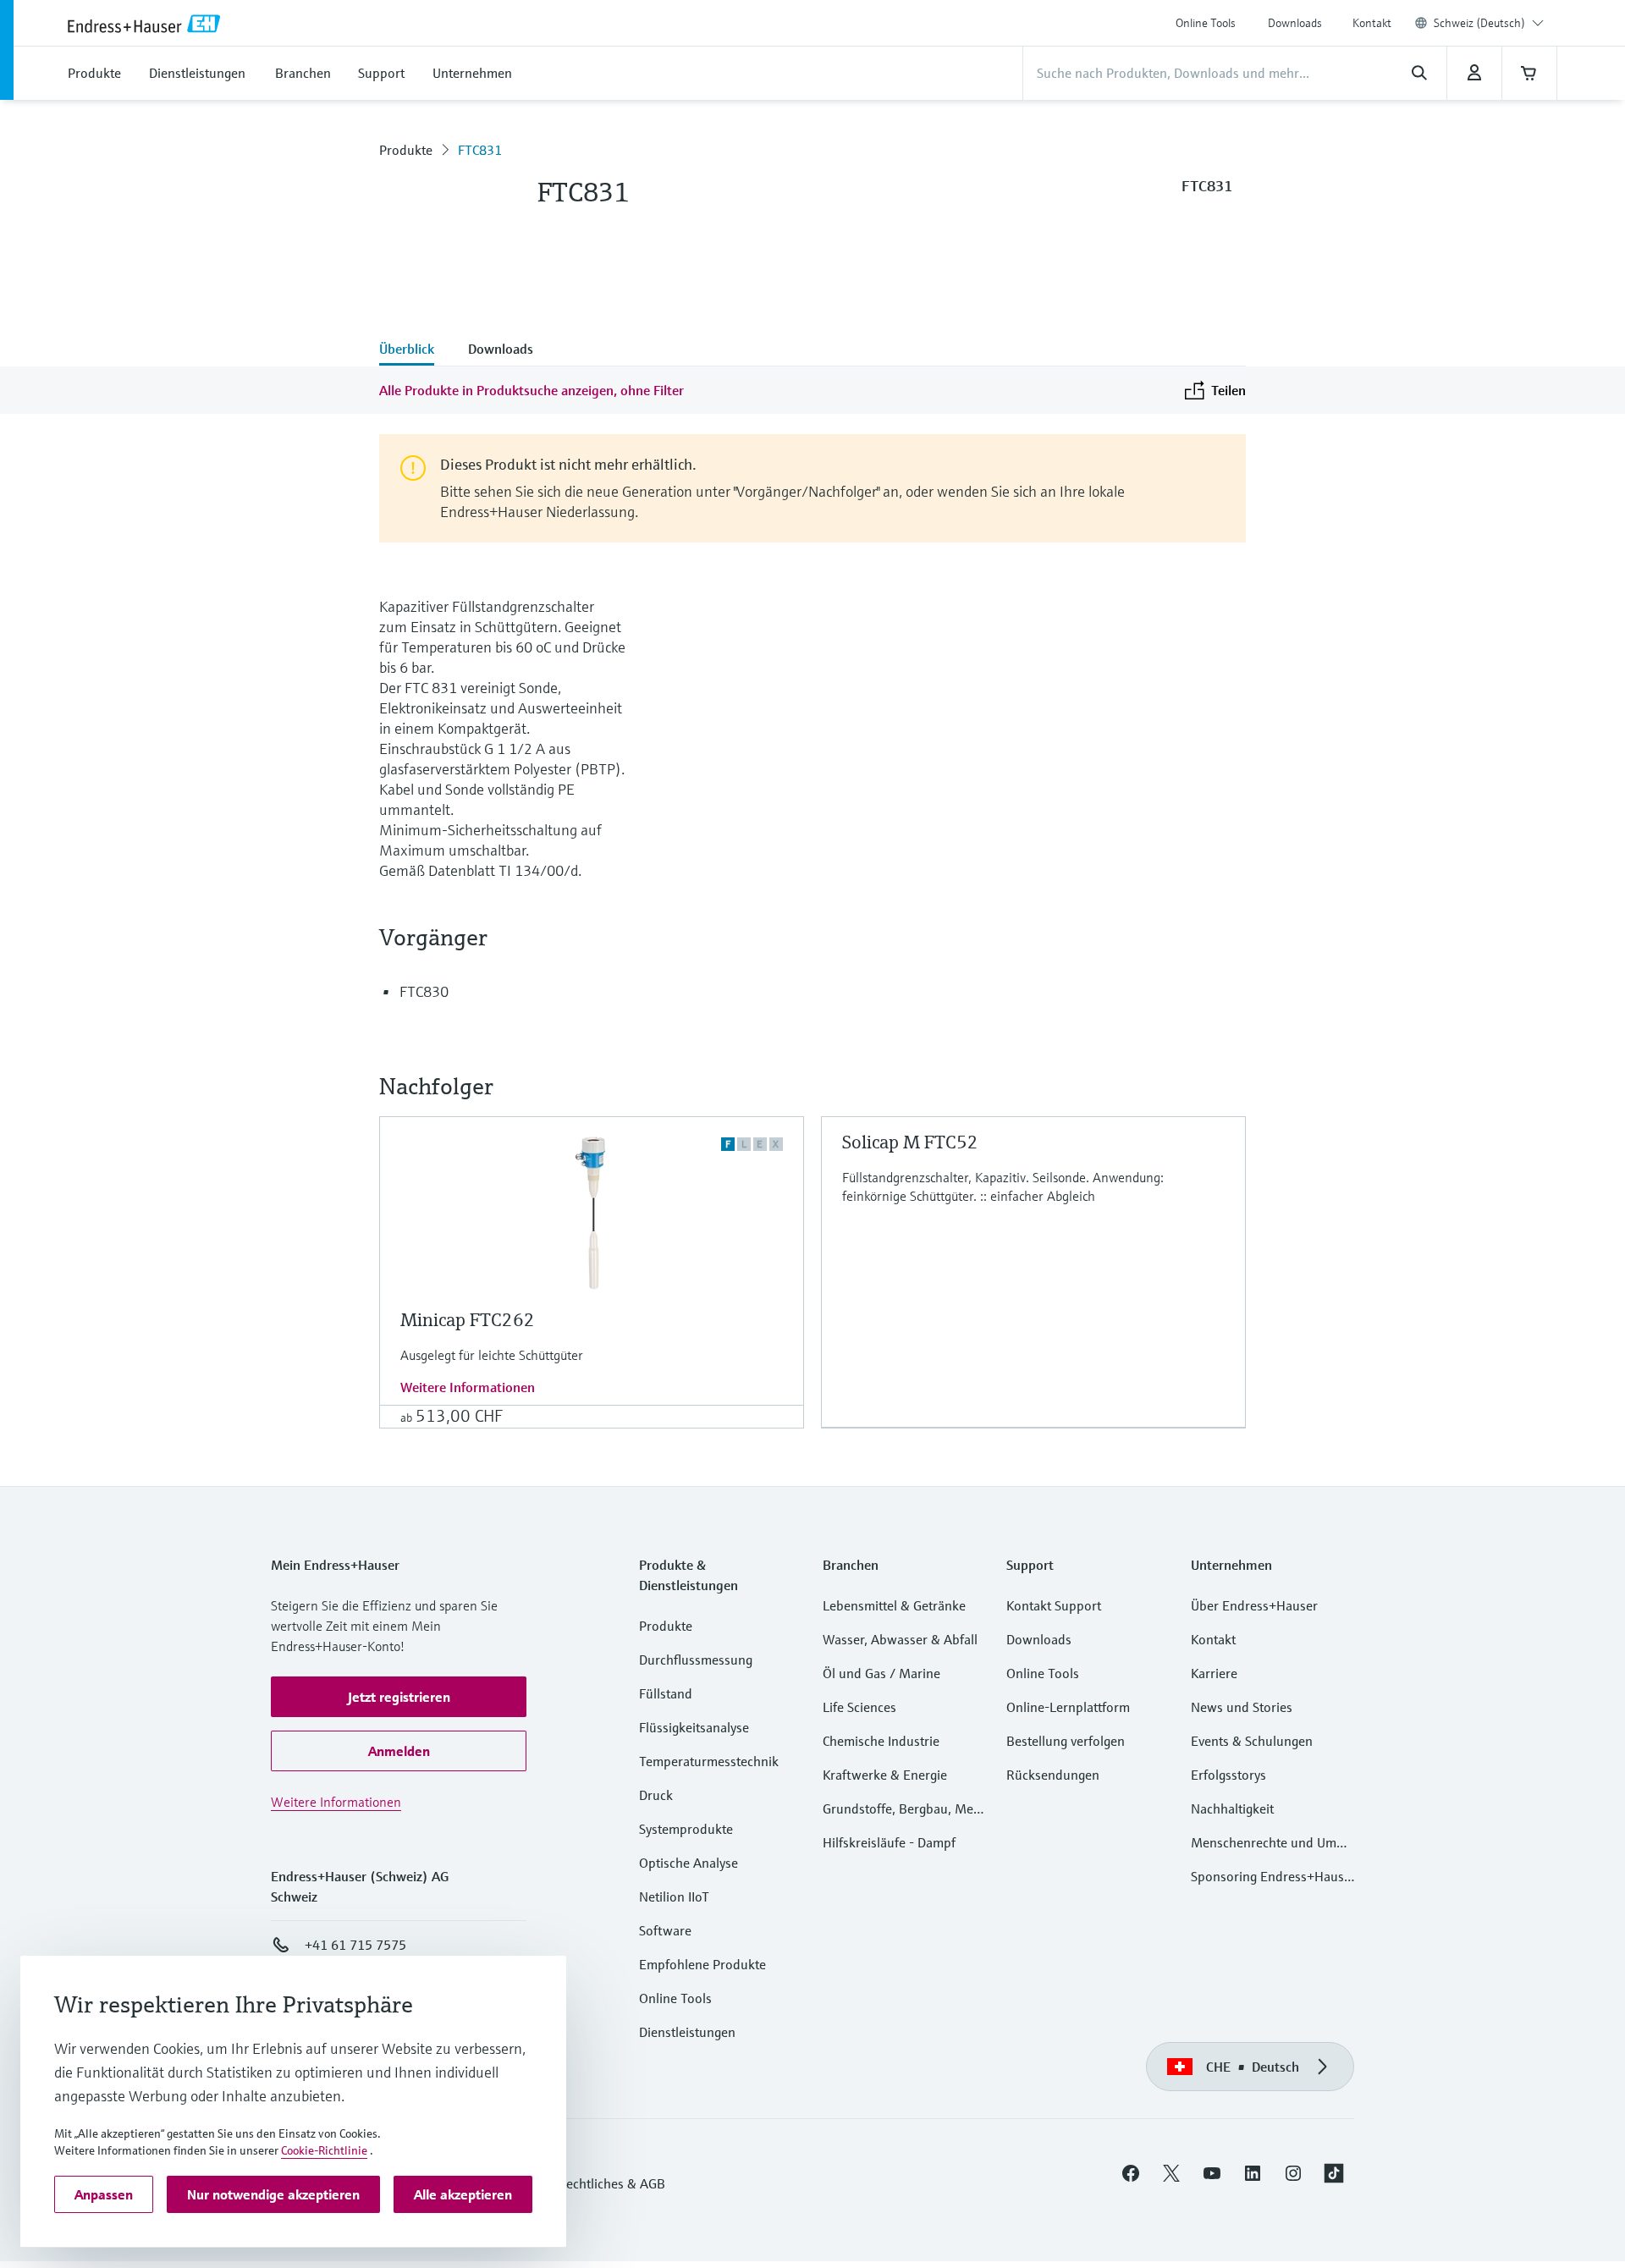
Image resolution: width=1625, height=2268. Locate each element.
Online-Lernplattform (1068, 1707)
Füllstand (666, 1693)
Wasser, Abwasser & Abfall (900, 1639)
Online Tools (1206, 23)
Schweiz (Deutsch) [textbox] (1479, 23)
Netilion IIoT (674, 1896)
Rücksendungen (1053, 1775)
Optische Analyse (689, 1863)
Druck (656, 1795)
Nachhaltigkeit (1232, 1808)
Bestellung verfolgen (1066, 1741)
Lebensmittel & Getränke (894, 1605)
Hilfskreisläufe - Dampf (889, 1842)
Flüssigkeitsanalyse (694, 1727)
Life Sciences (859, 1707)
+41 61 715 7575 (355, 1945)
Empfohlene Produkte (702, 1964)
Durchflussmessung (696, 1660)
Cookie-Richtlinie (324, 2150)
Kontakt (1372, 23)
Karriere (1214, 1673)
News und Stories (1242, 1707)
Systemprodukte (686, 1829)
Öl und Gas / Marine (881, 1673)
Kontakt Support (1054, 1605)
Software (665, 1930)
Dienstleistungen (687, 2032)
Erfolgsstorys (1228, 1775)
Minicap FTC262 (468, 1320)
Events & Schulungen (1252, 1741)
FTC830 (424, 991)
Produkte (406, 150)
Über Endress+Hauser (1254, 1605)
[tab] (415, 350)
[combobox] (1489, 23)
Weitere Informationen (468, 1387)
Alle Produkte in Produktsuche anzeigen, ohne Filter (532, 390)
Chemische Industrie (881, 1741)
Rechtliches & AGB (611, 2183)
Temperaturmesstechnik (709, 1761)
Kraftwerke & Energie (885, 1775)
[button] (399, 1697)
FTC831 (480, 150)
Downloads (1295, 23)
